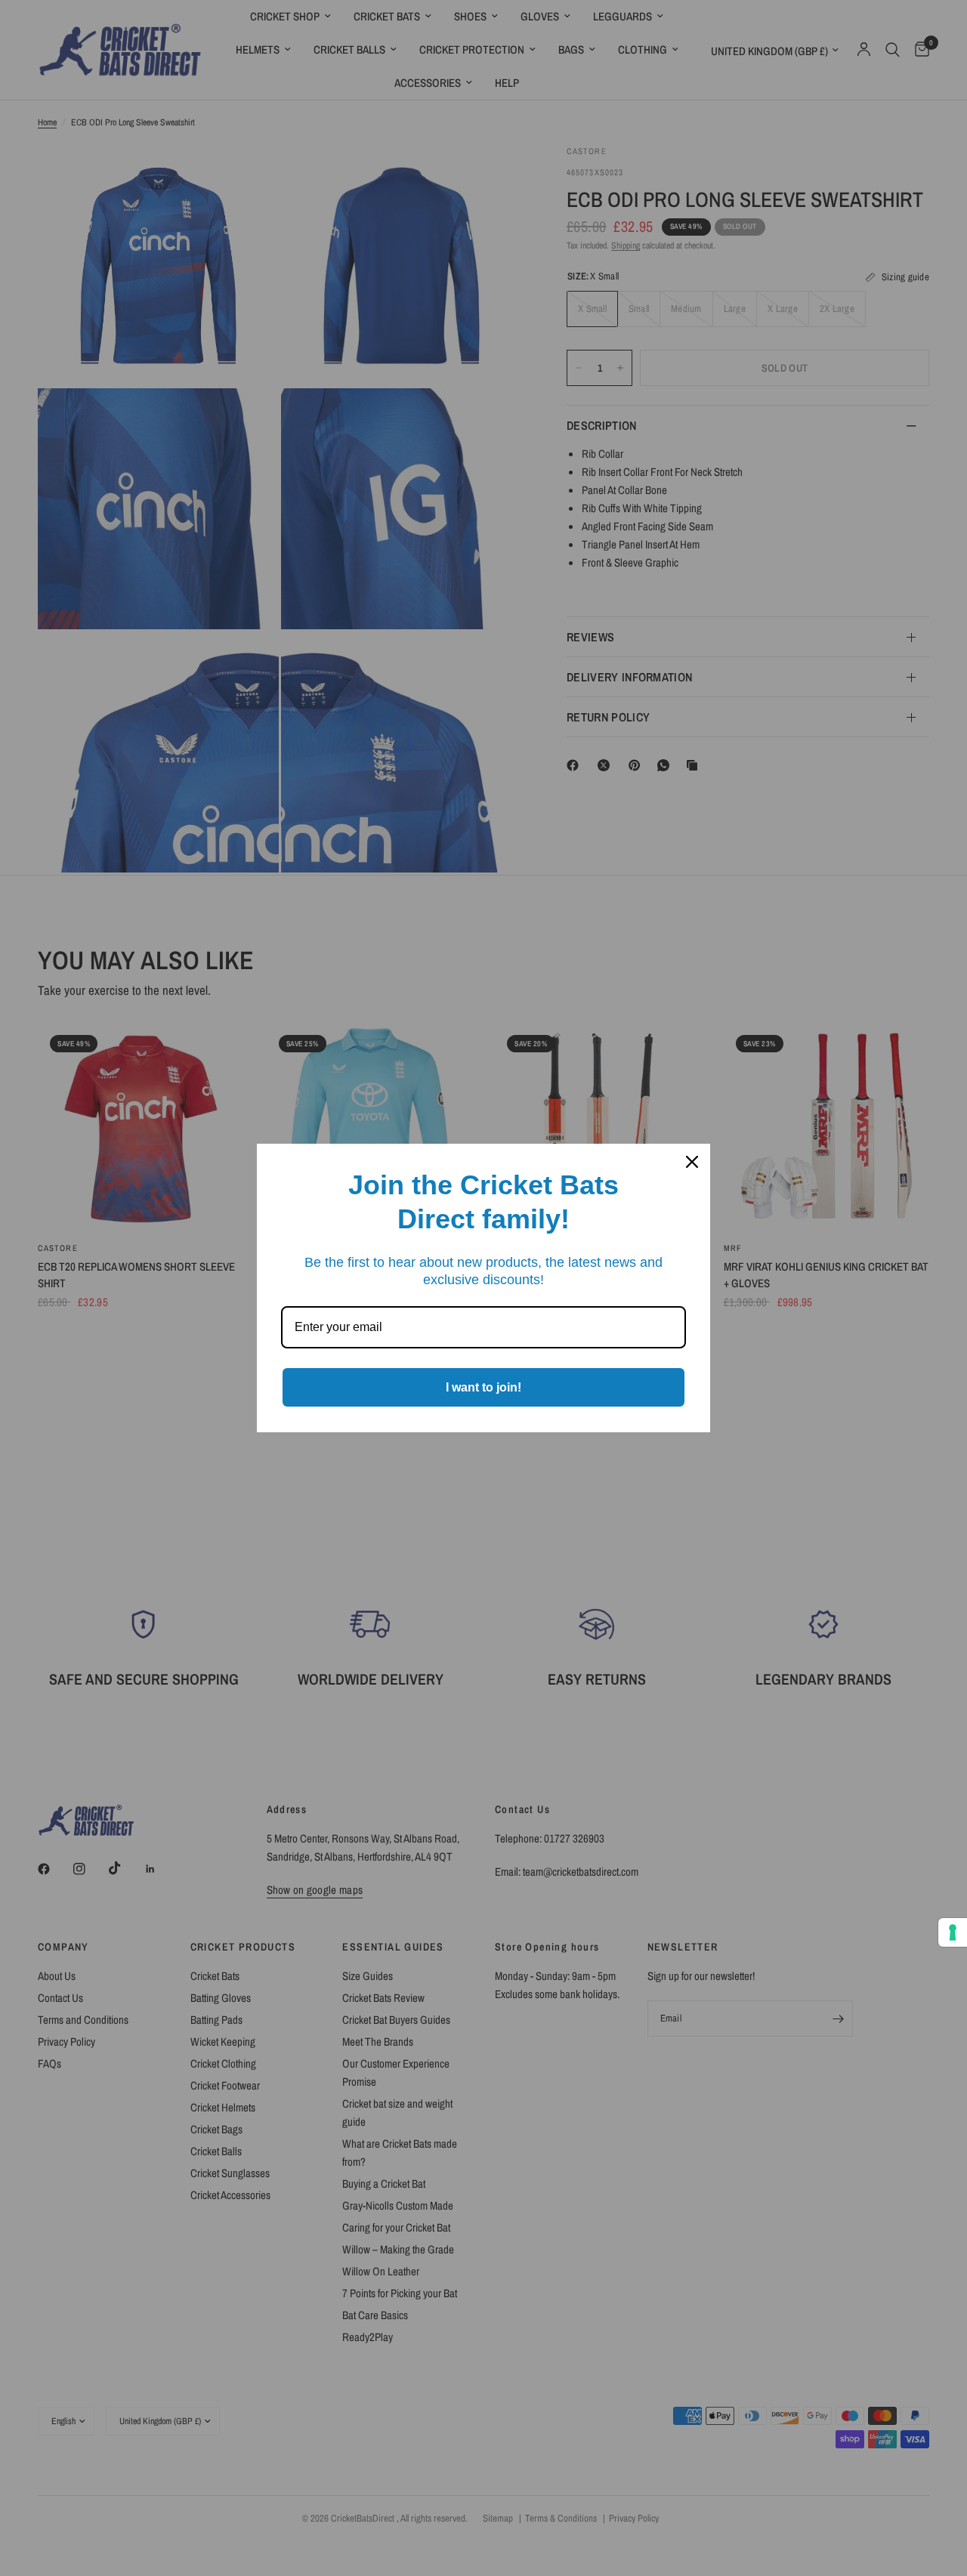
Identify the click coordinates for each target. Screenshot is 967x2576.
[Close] (692, 1162)
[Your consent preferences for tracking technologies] (953, 1932)
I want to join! (483, 1387)
